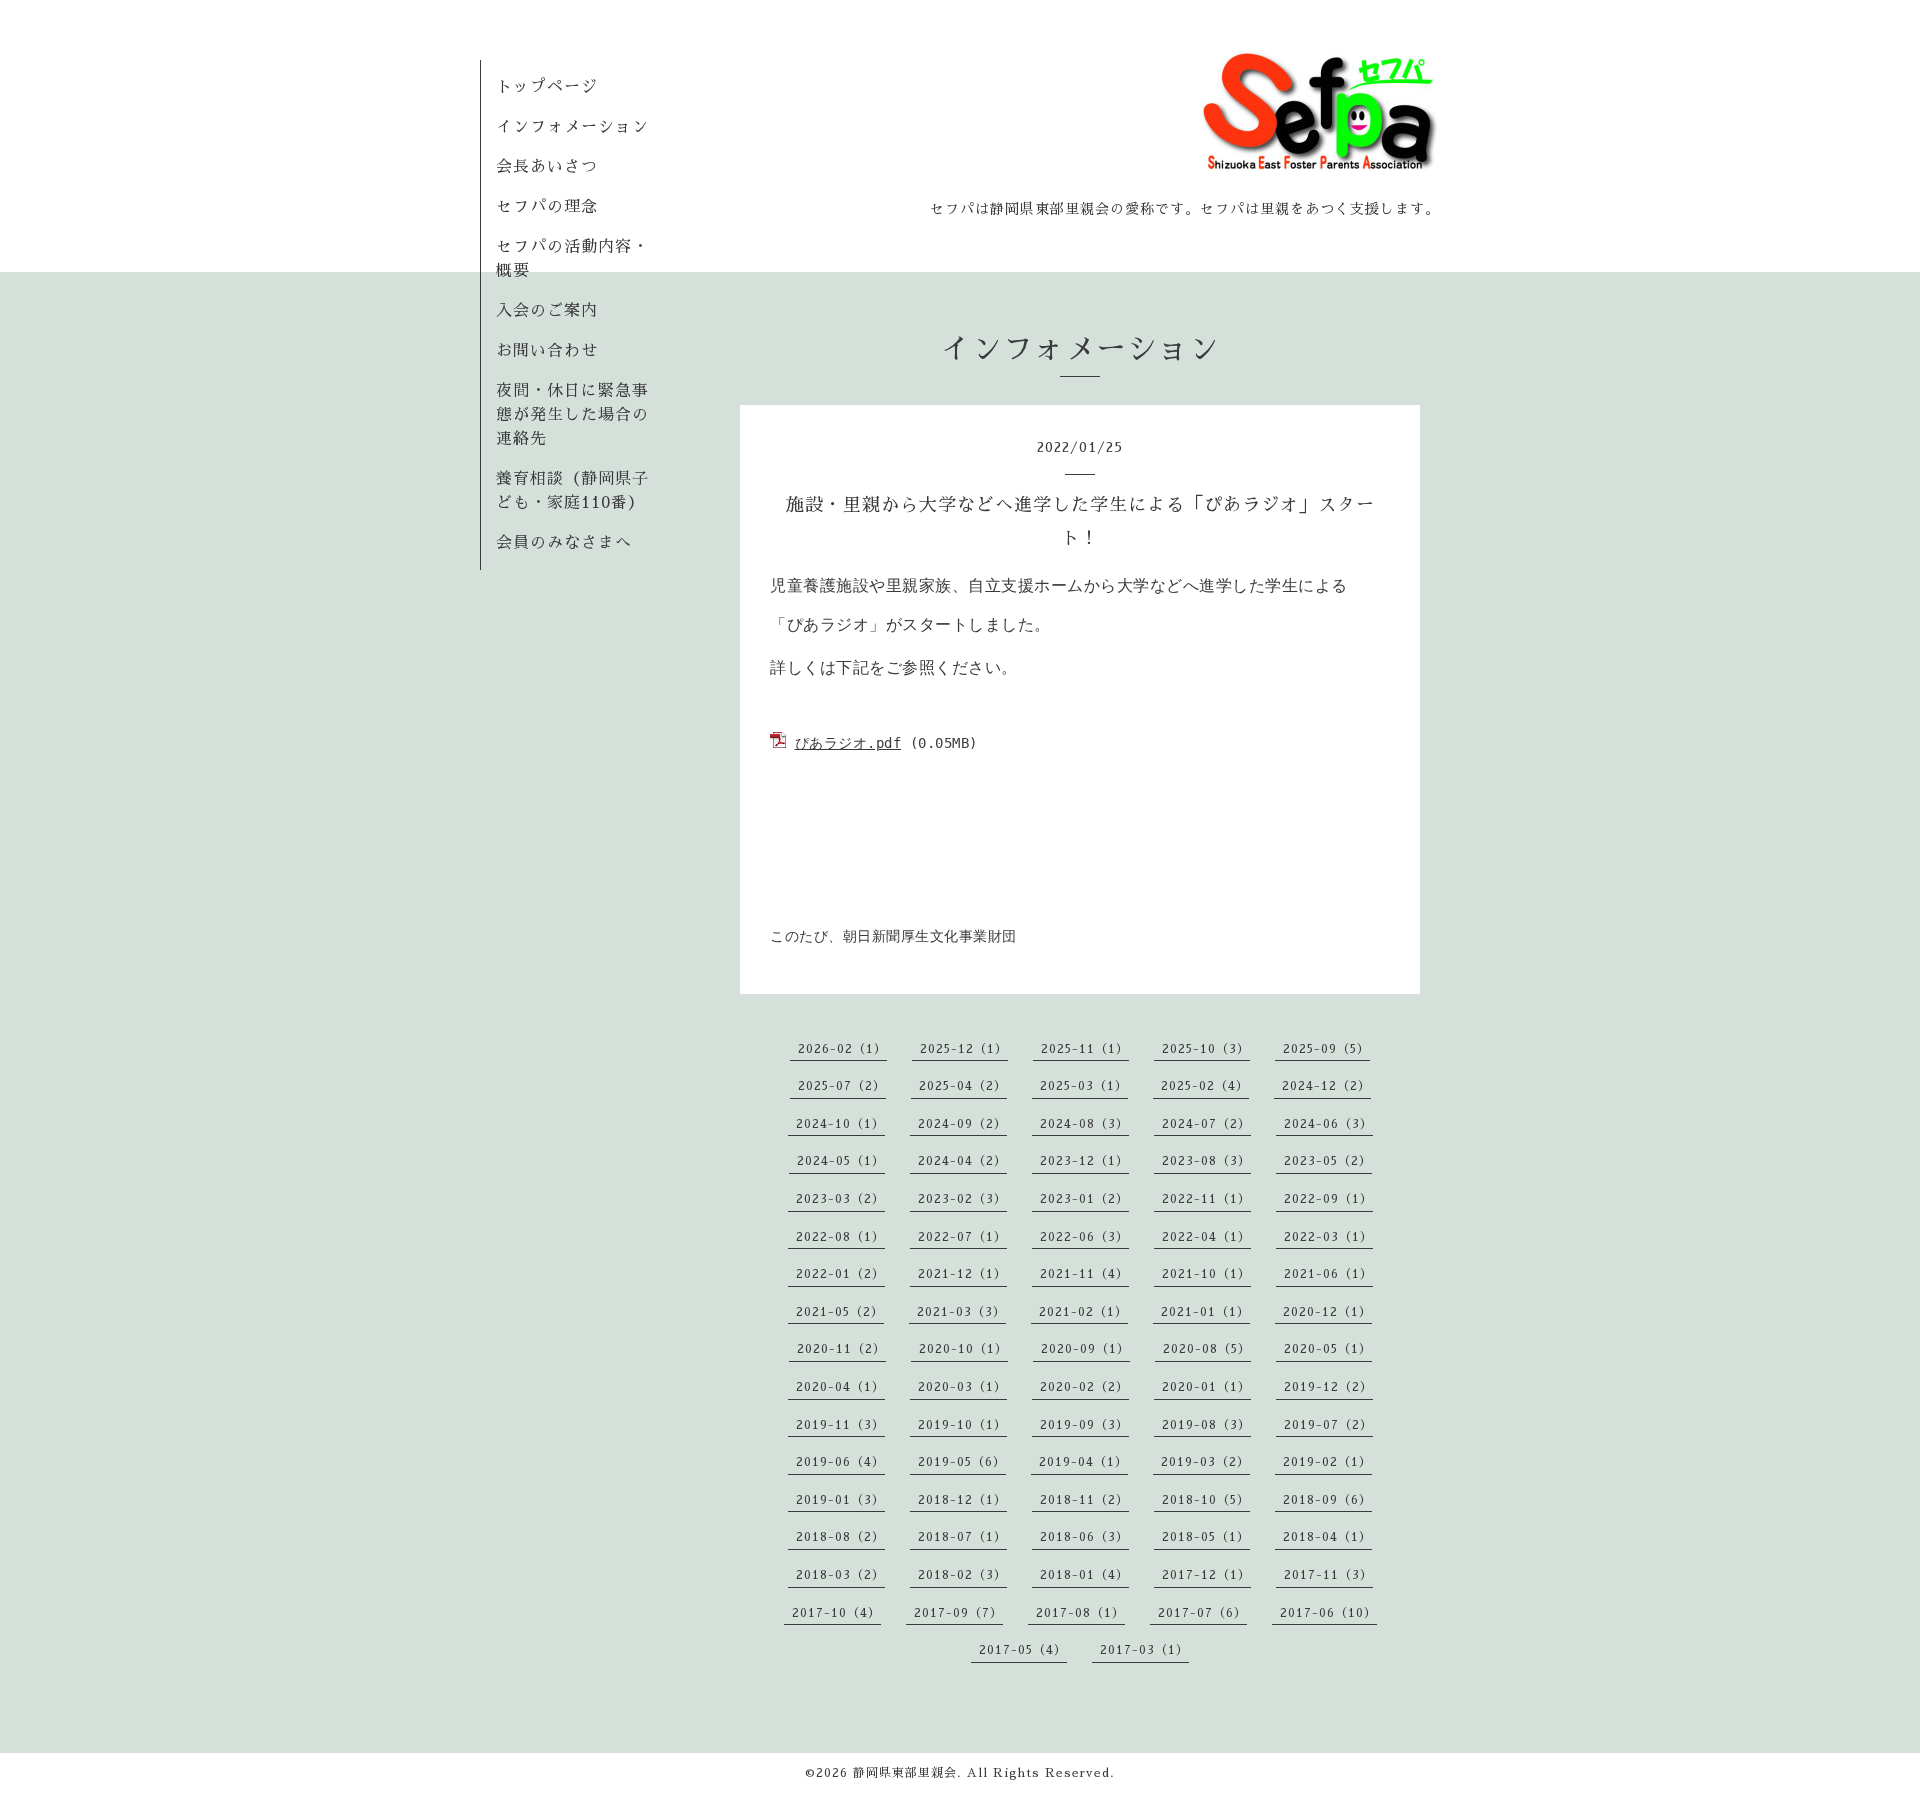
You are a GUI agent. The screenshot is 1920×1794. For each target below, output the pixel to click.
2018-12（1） (962, 1500)
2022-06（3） (1084, 1237)
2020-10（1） (963, 1349)
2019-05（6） (962, 1462)
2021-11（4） (1084, 1274)
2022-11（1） (1206, 1199)
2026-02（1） (842, 1049)
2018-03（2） (840, 1575)
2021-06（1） (1328, 1274)
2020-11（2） (841, 1349)
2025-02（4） (1205, 1086)
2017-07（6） (1202, 1613)
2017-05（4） (1023, 1650)
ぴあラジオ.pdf (848, 743)
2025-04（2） (963, 1086)
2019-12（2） (1328, 1387)
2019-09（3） (1084, 1425)
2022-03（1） (1328, 1237)
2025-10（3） (1206, 1049)
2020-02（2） (1084, 1387)
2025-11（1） (1085, 1049)
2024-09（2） (962, 1124)
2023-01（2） (1084, 1199)
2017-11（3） (1328, 1575)
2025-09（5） (1326, 1049)
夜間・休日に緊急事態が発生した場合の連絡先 (572, 415)
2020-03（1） (962, 1387)
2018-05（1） (1206, 1537)
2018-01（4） (1084, 1575)
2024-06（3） (1328, 1124)
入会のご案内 (547, 311)
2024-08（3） (1084, 1124)
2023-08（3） (1206, 1161)
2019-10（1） (962, 1425)
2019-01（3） (840, 1500)
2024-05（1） (841, 1161)
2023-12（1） (1084, 1161)
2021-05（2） (840, 1312)
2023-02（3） (962, 1199)
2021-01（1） (1205, 1312)
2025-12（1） (964, 1049)
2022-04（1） (1206, 1237)
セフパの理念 (547, 207)
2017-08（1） (1080, 1613)
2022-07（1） (962, 1237)
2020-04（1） (840, 1387)
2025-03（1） (1084, 1086)
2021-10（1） (1206, 1274)
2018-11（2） (1084, 1500)
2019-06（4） (840, 1462)
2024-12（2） (1326, 1086)
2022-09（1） (1328, 1199)
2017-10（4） (836, 1613)
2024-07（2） (1206, 1124)
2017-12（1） (1206, 1575)
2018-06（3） (1084, 1537)
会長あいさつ (547, 167)
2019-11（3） (840, 1425)
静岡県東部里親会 (905, 1773)
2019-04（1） (1083, 1462)
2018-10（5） (1206, 1500)
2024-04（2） (962, 1161)
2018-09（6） (1327, 1500)
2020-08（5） (1207, 1349)
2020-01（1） (1206, 1387)
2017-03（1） (1144, 1650)
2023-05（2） (1328, 1161)
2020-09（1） (1085, 1349)
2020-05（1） (1328, 1349)
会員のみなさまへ (564, 543)
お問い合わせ (547, 351)
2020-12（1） (1327, 1312)
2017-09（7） (958, 1613)
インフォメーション (572, 127)
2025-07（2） (842, 1086)
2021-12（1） (962, 1274)
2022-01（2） (840, 1274)
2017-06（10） (1328, 1613)
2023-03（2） (840, 1199)
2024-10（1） (840, 1124)
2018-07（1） (962, 1537)
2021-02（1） (1083, 1312)
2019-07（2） (1328, 1425)
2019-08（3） (1206, 1425)
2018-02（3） (962, 1575)
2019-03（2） (1205, 1462)
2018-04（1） (1327, 1537)
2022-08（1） (840, 1237)
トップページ (547, 87)
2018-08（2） (840, 1537)
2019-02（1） (1327, 1462)
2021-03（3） (961, 1312)
